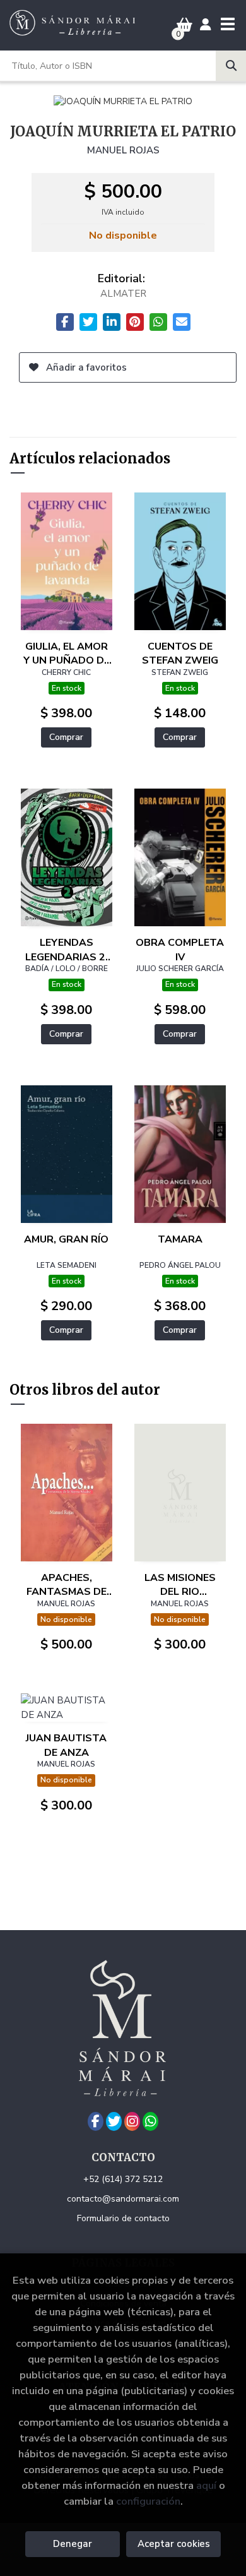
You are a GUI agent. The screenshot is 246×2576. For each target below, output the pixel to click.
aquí (206, 2485)
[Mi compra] (184, 25)
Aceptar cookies (174, 2544)
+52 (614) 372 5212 (123, 2179)
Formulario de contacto (123, 2218)
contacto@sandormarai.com (123, 2199)
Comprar (66, 737)
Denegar (73, 2544)
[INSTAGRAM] (132, 2121)
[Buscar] (231, 66)
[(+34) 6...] (150, 2121)
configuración (148, 2501)
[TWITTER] (114, 2121)
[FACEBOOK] (96, 2121)
